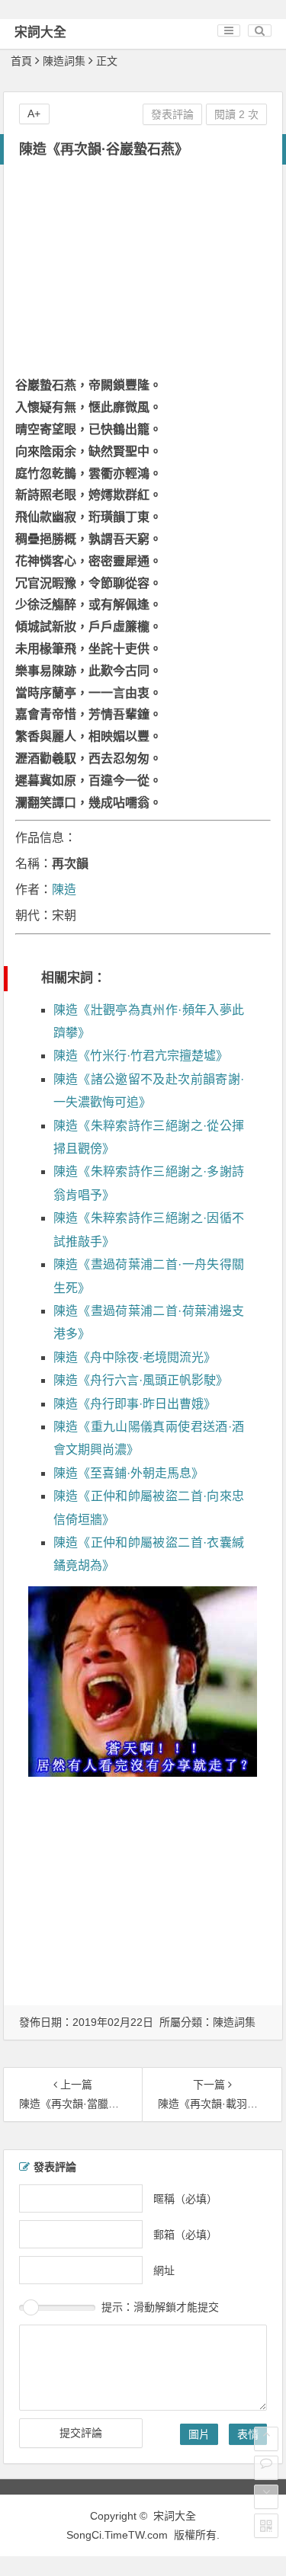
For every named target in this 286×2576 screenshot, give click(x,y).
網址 (164, 2270)
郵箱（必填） (185, 2234)
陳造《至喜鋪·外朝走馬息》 (129, 1473)
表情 (248, 2434)
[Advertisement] (143, 272)
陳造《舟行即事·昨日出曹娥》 (135, 1404)
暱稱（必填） (185, 2198)
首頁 (21, 61)
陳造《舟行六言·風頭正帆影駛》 (141, 1380)
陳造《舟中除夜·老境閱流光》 (135, 1357)
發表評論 (172, 114)
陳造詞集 (64, 61)
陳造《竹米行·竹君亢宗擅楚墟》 (141, 1056)
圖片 (199, 2434)
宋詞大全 (40, 32)
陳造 (64, 890)
